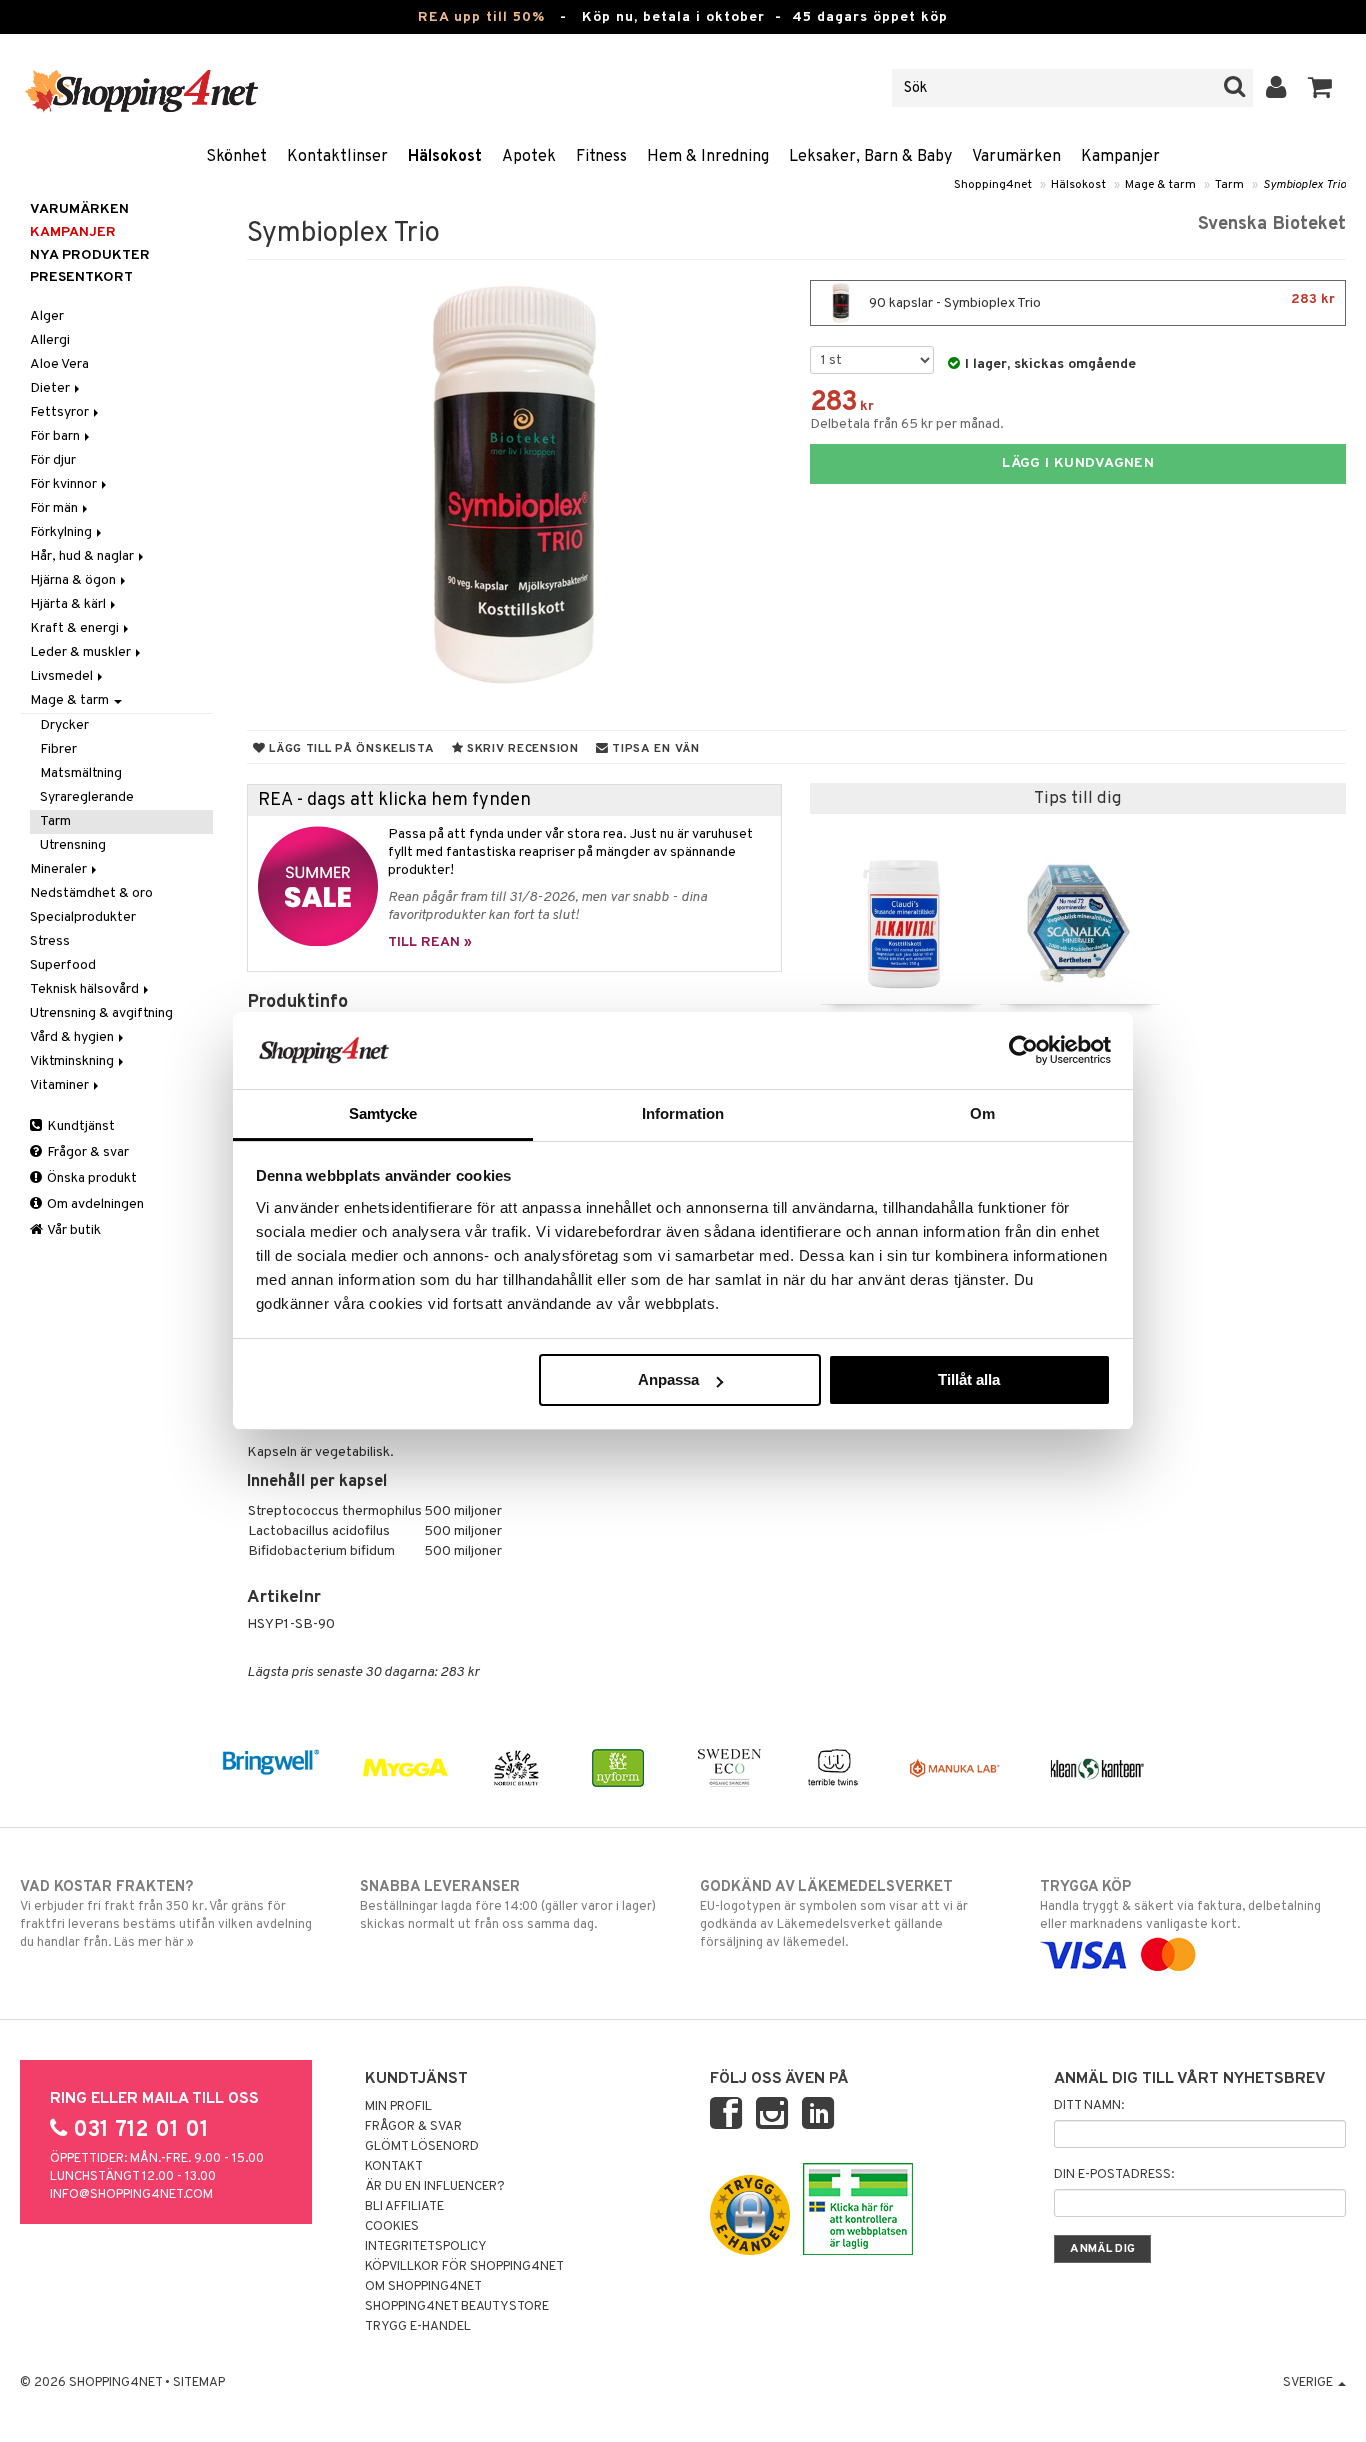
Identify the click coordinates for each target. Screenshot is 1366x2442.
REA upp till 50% (481, 17)
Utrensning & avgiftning (101, 1013)
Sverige (1309, 2383)
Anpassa (668, 1379)
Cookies (392, 2227)
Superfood (63, 965)
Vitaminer (61, 1085)
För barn (56, 436)
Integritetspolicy (426, 2247)
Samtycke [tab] (383, 1113)
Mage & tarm (1160, 185)
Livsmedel (63, 676)
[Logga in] (1276, 88)
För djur (53, 460)
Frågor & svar (86, 1152)
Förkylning (62, 532)
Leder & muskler (82, 652)
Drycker (64, 725)
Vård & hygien (73, 1037)
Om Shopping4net (423, 2287)
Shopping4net (993, 185)
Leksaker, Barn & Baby (870, 157)
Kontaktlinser (337, 157)
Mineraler (60, 869)
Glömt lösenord (422, 2147)
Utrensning (73, 845)
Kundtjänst (79, 1126)
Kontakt (394, 2167)
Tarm (1229, 185)
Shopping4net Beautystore (457, 2307)
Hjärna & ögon (74, 580)
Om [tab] (982, 1113)
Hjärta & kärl (69, 604)
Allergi (50, 340)
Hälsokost (445, 157)
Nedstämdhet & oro (91, 893)
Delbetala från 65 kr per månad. (907, 424)
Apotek (529, 157)
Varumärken (1016, 157)
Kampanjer (1120, 157)
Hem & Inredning (708, 157)
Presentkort (81, 277)
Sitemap (199, 2383)
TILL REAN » (430, 942)
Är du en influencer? (435, 2187)
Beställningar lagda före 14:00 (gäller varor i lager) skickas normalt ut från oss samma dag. (508, 1905)
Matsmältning (81, 773)
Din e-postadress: (1114, 2175)
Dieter (51, 388)
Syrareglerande (87, 797)
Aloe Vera (59, 364)
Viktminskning (73, 1061)
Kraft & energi (76, 628)
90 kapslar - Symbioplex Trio (1100, 301)
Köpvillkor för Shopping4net (464, 2267)
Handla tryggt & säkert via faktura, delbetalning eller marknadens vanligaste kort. (1180, 1905)
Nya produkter (90, 255)
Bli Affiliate (404, 2207)
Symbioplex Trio (1304, 185)
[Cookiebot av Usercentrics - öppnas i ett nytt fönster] (1023, 1050)
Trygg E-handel (418, 2327)
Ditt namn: (1089, 2106)
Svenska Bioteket (1272, 224)
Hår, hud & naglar (83, 556)
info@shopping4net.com (131, 2195)
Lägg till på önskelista (349, 749)
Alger (47, 316)
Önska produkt (90, 1178)
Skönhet (236, 157)
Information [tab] (683, 1113)
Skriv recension (520, 749)
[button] (1320, 88)
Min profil (398, 2107)
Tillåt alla (969, 1379)
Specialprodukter (83, 917)
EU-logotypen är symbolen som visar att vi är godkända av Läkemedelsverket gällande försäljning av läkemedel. (834, 1914)
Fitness (601, 157)
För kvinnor (65, 484)
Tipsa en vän (653, 749)
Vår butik (73, 1230)
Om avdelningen (94, 1204)
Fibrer (58, 749)
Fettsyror (61, 412)
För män (55, 508)
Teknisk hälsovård (86, 989)
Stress (50, 941)
